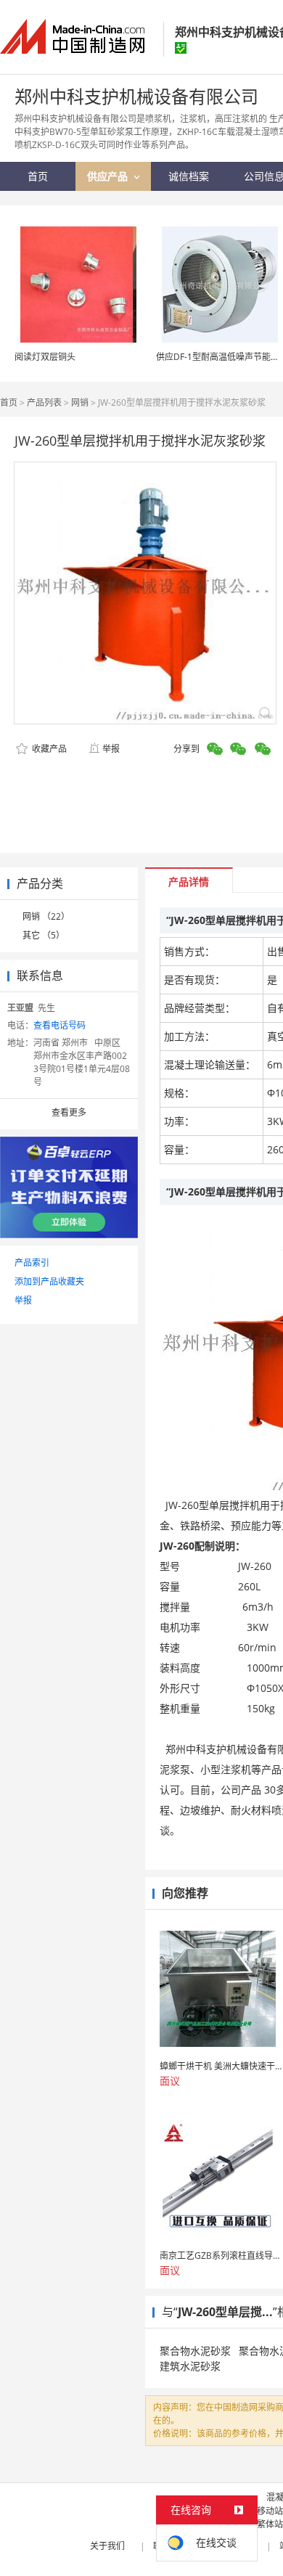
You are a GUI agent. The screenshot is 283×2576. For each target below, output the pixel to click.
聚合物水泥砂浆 (195, 2351)
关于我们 (107, 2546)
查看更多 (69, 1112)
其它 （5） (44, 935)
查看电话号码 (60, 1025)
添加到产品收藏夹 (49, 1281)
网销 (80, 402)
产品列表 (44, 402)
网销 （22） (46, 916)
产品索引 (32, 1263)
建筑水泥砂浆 (190, 2366)
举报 (111, 749)
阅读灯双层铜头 (45, 357)
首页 (9, 402)
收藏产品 (48, 749)
